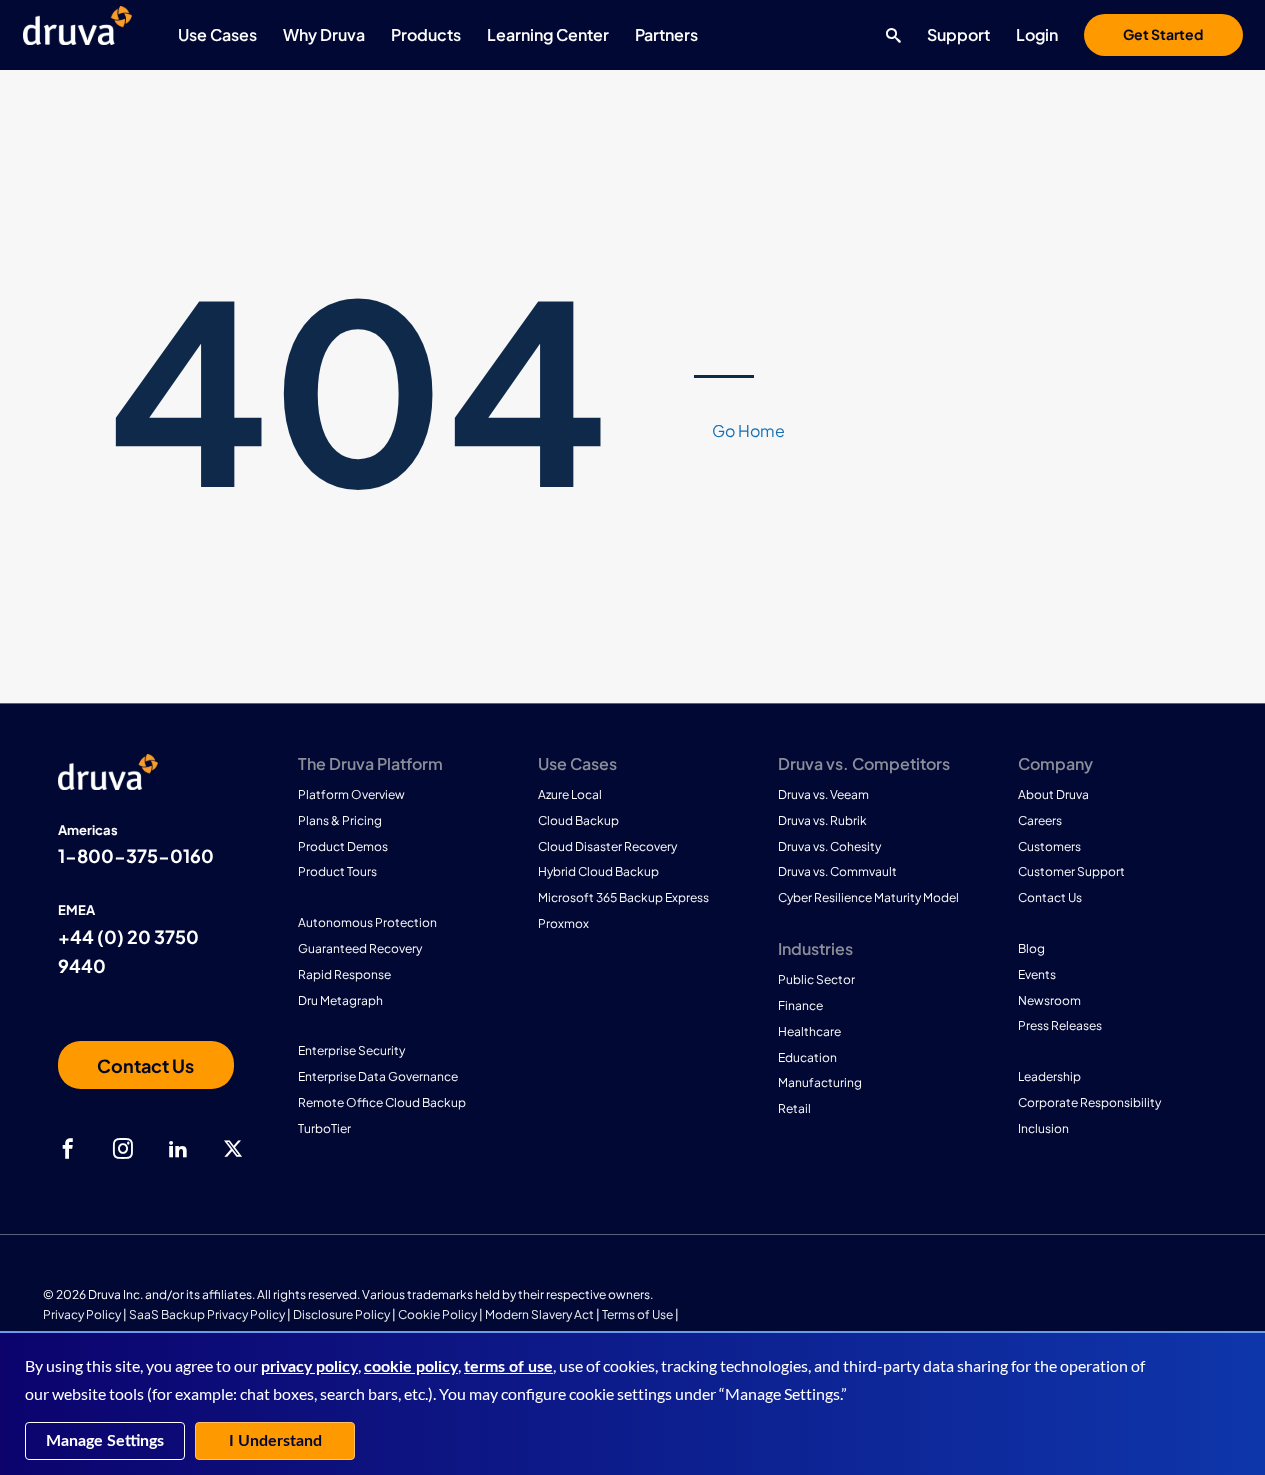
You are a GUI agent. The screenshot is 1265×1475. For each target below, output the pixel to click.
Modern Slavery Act (539, 1314)
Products (426, 34)
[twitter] (233, 1149)
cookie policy (411, 1367)
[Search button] (888, 35)
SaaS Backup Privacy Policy (207, 1314)
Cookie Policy (437, 1314)
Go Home (748, 430)
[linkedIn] (178, 1149)
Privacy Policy (82, 1314)
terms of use (508, 1367)
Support (958, 34)
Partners (666, 34)
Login (1037, 34)
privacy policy (309, 1367)
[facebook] (68, 1149)
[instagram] (123, 1149)
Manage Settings (105, 1441)
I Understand (275, 1441)
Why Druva (324, 34)
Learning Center (548, 34)
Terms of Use (637, 1314)
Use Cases (217, 34)
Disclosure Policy (341, 1314)
